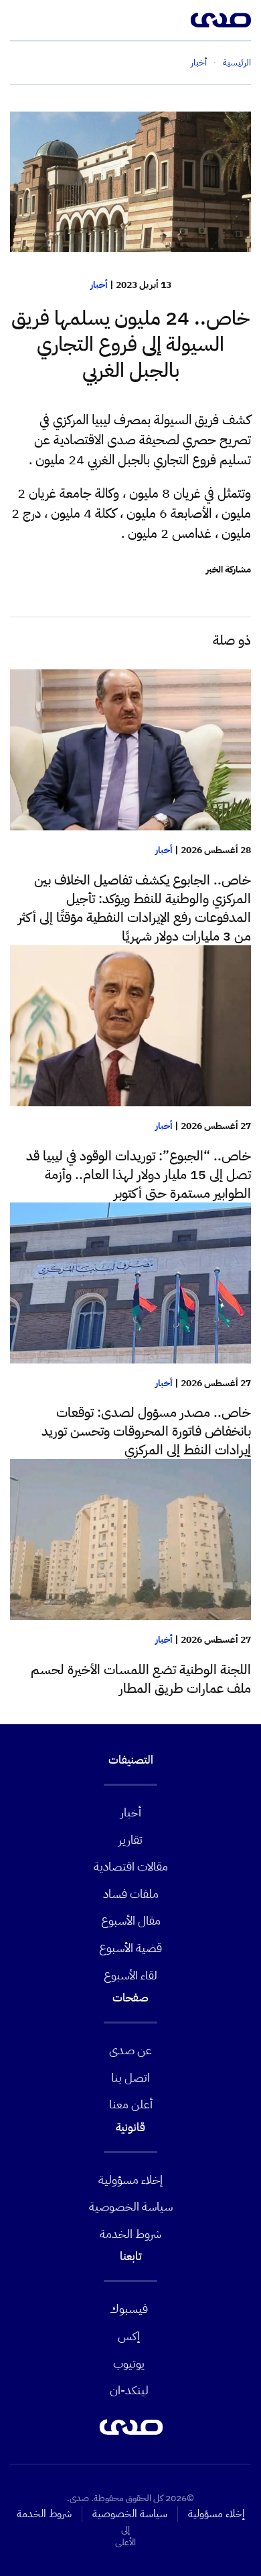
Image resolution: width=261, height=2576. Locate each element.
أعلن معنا (131, 2104)
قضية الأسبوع (130, 1948)
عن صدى (130, 2050)
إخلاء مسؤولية (130, 2180)
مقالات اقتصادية (131, 1866)
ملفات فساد (131, 1894)
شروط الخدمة (130, 2234)
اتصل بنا (130, 2077)
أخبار (99, 285)
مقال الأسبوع (131, 1920)
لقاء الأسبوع (130, 1975)
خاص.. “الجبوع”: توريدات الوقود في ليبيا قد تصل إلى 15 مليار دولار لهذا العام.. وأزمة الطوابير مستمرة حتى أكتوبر (139, 1174)
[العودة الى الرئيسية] (221, 20)
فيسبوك (129, 2308)
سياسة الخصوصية (131, 2206)
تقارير (130, 1839)
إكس (129, 2336)
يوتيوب (129, 2363)
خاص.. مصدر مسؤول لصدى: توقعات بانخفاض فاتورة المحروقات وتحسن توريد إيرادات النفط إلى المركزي (146, 1431)
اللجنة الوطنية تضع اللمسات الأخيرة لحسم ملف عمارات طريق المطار (141, 1679)
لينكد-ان (129, 2390)
